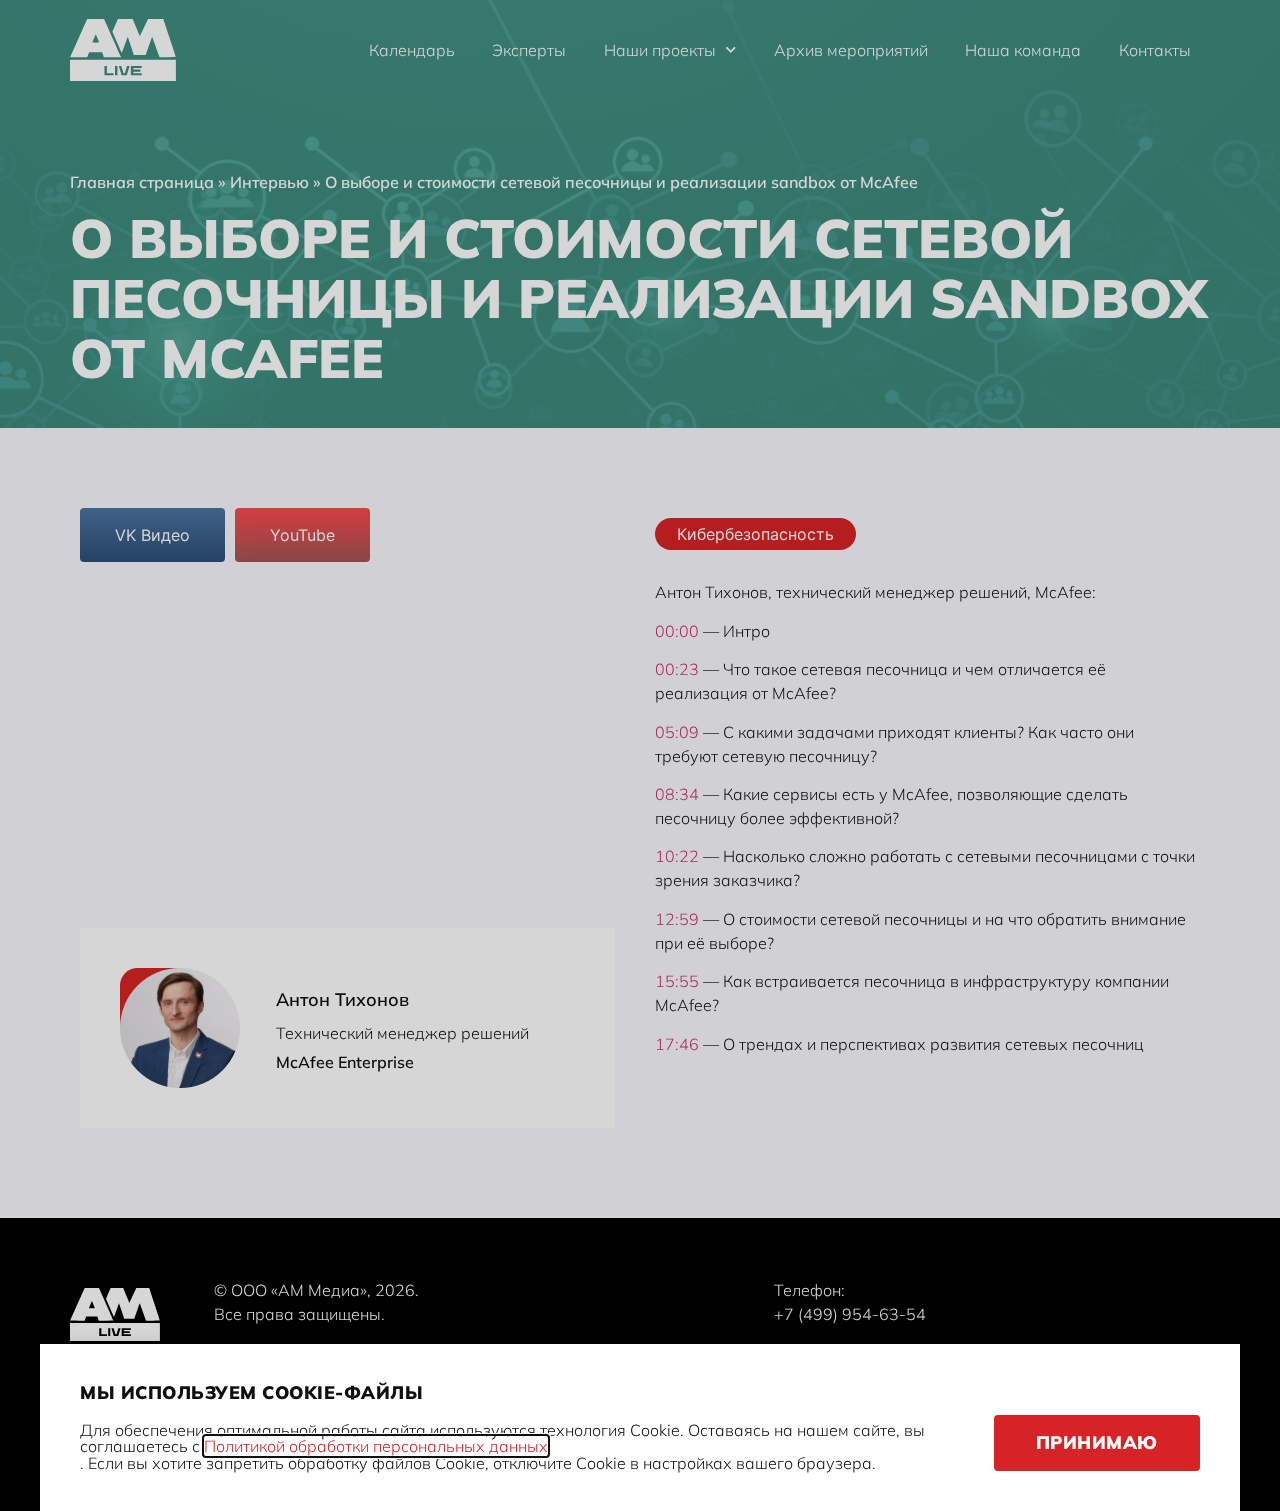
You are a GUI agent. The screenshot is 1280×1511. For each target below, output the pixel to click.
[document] (640, 755)
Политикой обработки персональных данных (376, 1446)
